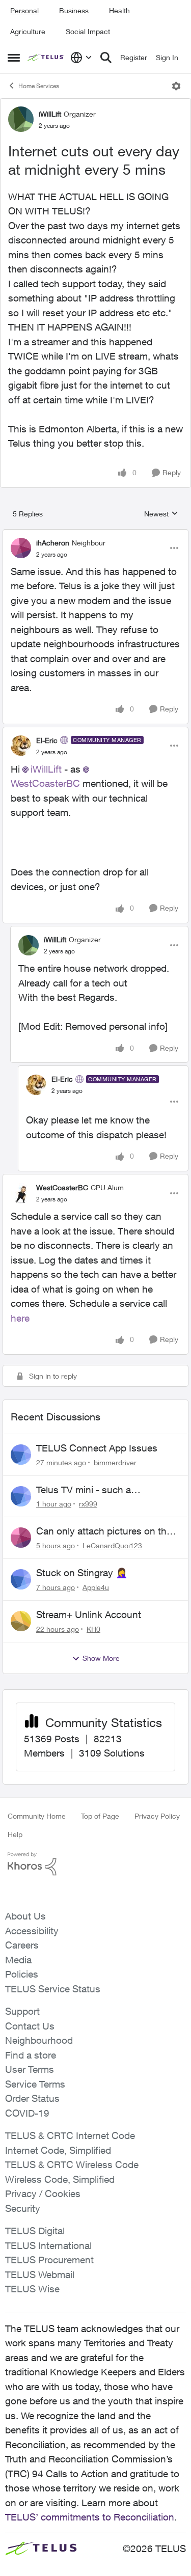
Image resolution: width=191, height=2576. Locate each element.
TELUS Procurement (49, 2260)
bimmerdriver (115, 1462)
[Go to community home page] (46, 58)
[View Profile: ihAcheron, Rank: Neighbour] (21, 548)
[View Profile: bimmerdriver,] (21, 1455)
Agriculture (28, 31)
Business (74, 10)
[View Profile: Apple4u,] (21, 1579)
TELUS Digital (35, 2231)
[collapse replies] (95, 534)
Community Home (37, 1816)
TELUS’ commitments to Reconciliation (90, 2517)
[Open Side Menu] (14, 58)
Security (23, 2208)
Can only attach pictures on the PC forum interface (104, 1531)
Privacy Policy (157, 1816)
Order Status (32, 2098)
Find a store (31, 2055)
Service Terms (35, 2084)
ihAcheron (53, 543)
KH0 (93, 1629)
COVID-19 (27, 2113)
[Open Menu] (176, 86)
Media (18, 1960)
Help (15, 1834)
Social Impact (88, 31)
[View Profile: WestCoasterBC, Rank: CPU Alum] (21, 1193)
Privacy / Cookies (43, 2194)
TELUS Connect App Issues (97, 1448)
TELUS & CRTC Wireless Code (72, 2164)
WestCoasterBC (62, 1187)
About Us (25, 1916)
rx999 (88, 1504)
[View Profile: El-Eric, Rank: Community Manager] (21, 746)
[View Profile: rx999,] (21, 1496)
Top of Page (100, 1816)
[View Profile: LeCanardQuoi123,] (21, 1538)
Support (22, 2011)
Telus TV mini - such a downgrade (84, 1490)
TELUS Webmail (40, 2274)
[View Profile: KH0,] (21, 1621)
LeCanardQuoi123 (112, 1545)
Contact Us (30, 2026)
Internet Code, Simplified (58, 2150)
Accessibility (32, 1931)
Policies (22, 1974)
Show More (101, 1658)
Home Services (39, 86)
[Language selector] (81, 58)
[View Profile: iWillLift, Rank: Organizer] (21, 119)
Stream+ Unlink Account (89, 1614)
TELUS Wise (32, 2289)
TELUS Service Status (53, 1989)
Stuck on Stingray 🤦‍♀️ (82, 1573)
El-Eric (47, 740)
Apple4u (96, 1587)
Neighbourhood (39, 2040)
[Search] (106, 58)
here (20, 1318)
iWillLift (50, 114)
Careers (22, 1945)
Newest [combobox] (161, 514)
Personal (24, 10)
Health (119, 10)
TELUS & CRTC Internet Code (70, 2135)
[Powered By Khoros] (95, 1864)
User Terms (30, 2069)
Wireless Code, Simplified (60, 2179)
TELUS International (48, 2245)
